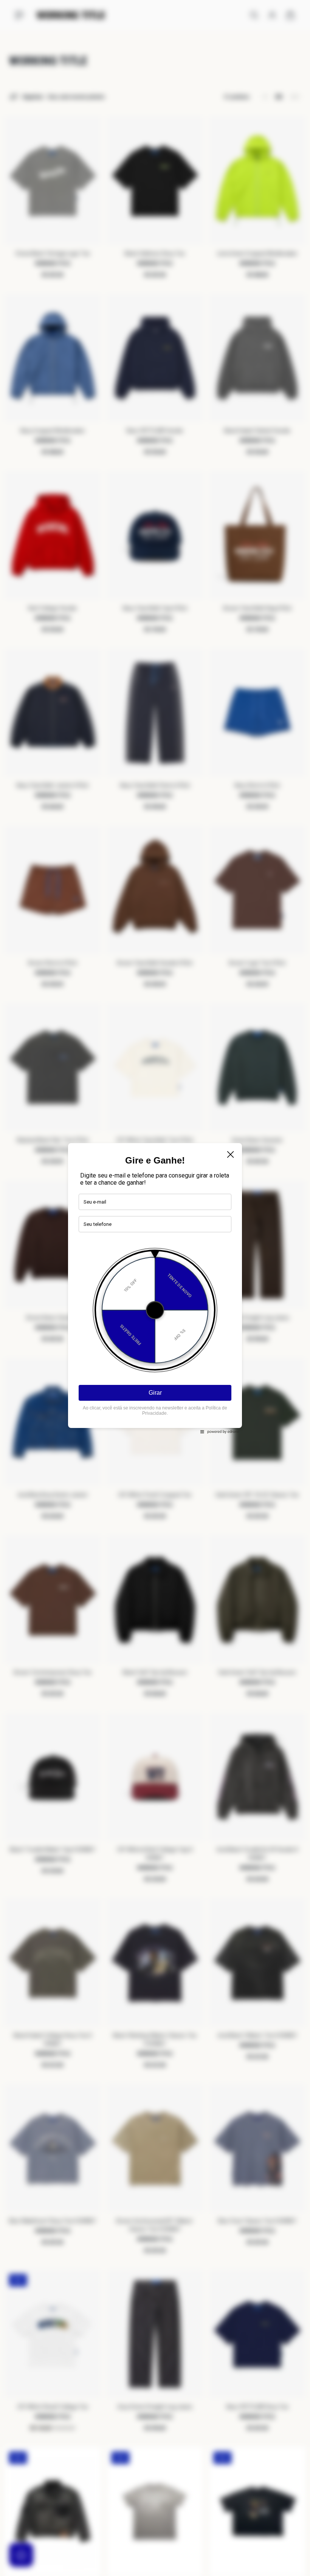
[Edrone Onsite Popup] (155, 1288)
